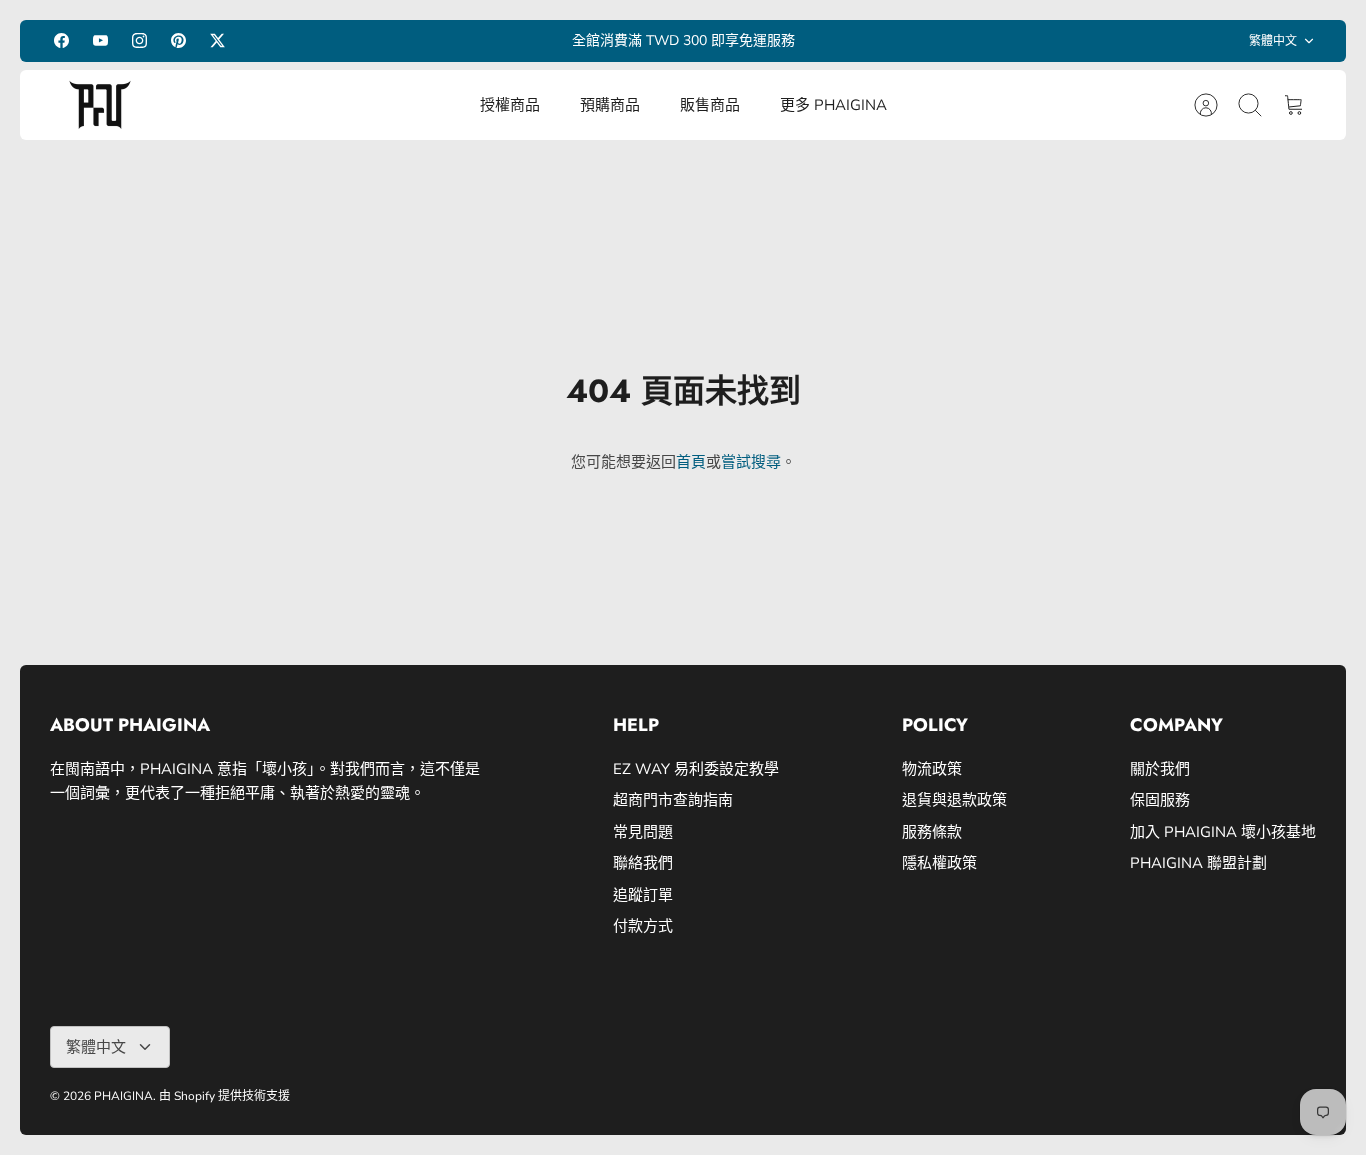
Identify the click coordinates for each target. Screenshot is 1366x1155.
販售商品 (710, 105)
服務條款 (932, 832)
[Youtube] (100, 40)
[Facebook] (61, 40)
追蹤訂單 (643, 895)
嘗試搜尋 (751, 462)
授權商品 (510, 105)
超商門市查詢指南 (673, 800)
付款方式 (643, 926)
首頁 (691, 462)
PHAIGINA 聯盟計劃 (1198, 863)
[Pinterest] (178, 40)
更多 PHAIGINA (833, 105)
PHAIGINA (123, 1096)
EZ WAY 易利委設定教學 (696, 769)
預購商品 (610, 105)
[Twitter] (217, 40)
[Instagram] (139, 40)
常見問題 (643, 832)
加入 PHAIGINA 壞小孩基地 (1223, 832)
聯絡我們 (643, 863)
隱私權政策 (939, 863)
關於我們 (1160, 769)
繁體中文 (1273, 41)
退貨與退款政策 (954, 800)
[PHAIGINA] (100, 105)
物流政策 (932, 769)
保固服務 (1160, 800)
